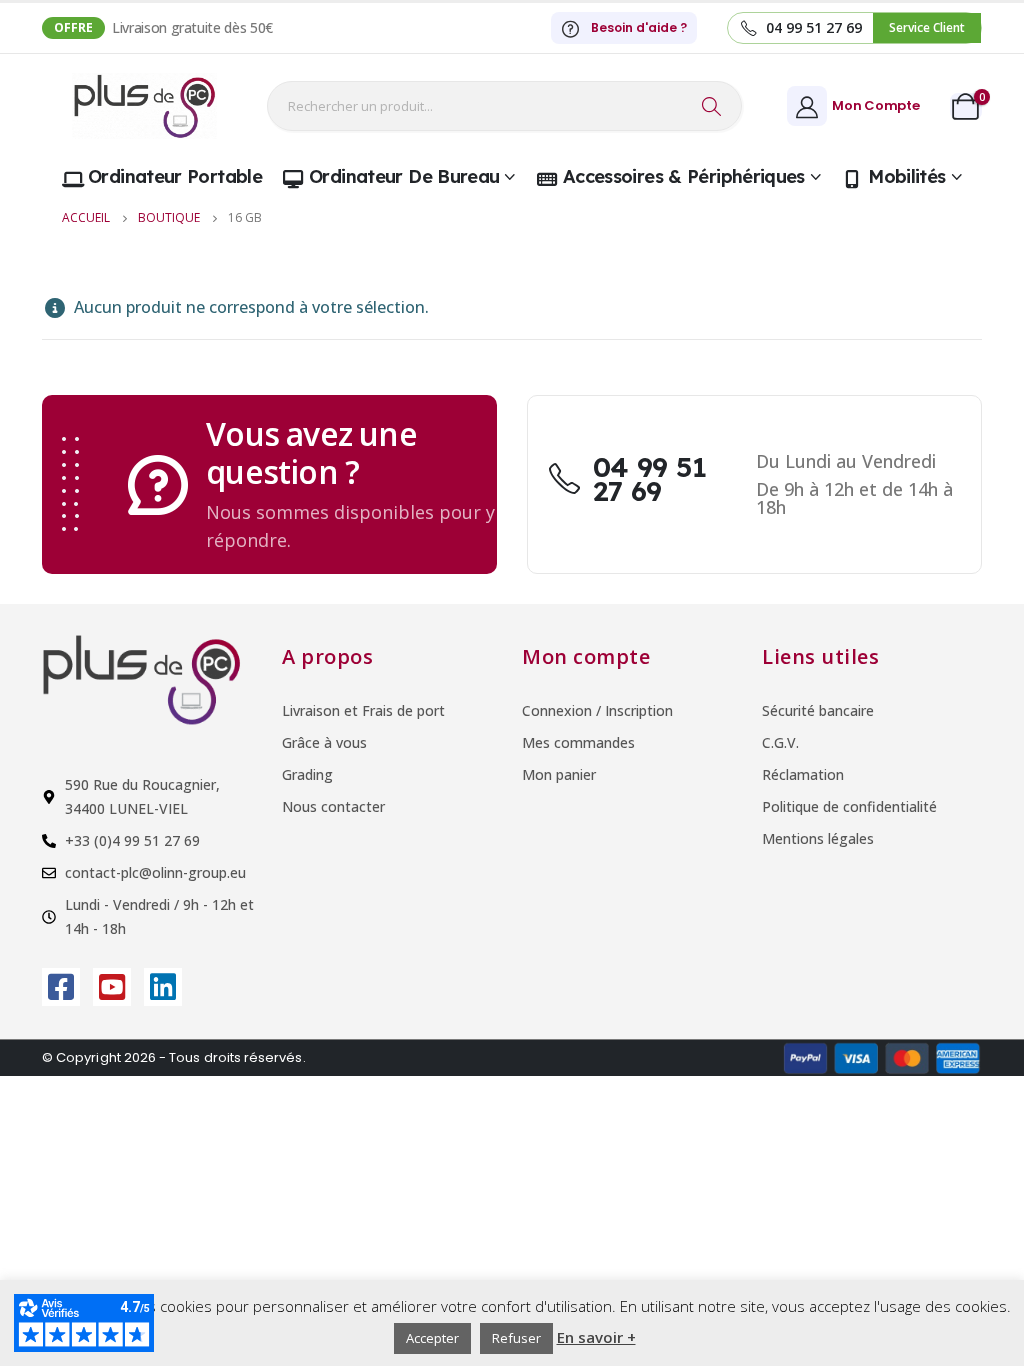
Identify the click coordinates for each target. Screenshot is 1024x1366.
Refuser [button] (516, 1338)
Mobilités (906, 176)
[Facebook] (61, 987)
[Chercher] (712, 106)
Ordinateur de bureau (404, 176)
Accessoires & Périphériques (684, 176)
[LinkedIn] (163, 987)
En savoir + (596, 1337)
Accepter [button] (432, 1338)
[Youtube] (112, 987)
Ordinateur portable (175, 176)
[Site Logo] (144, 106)
